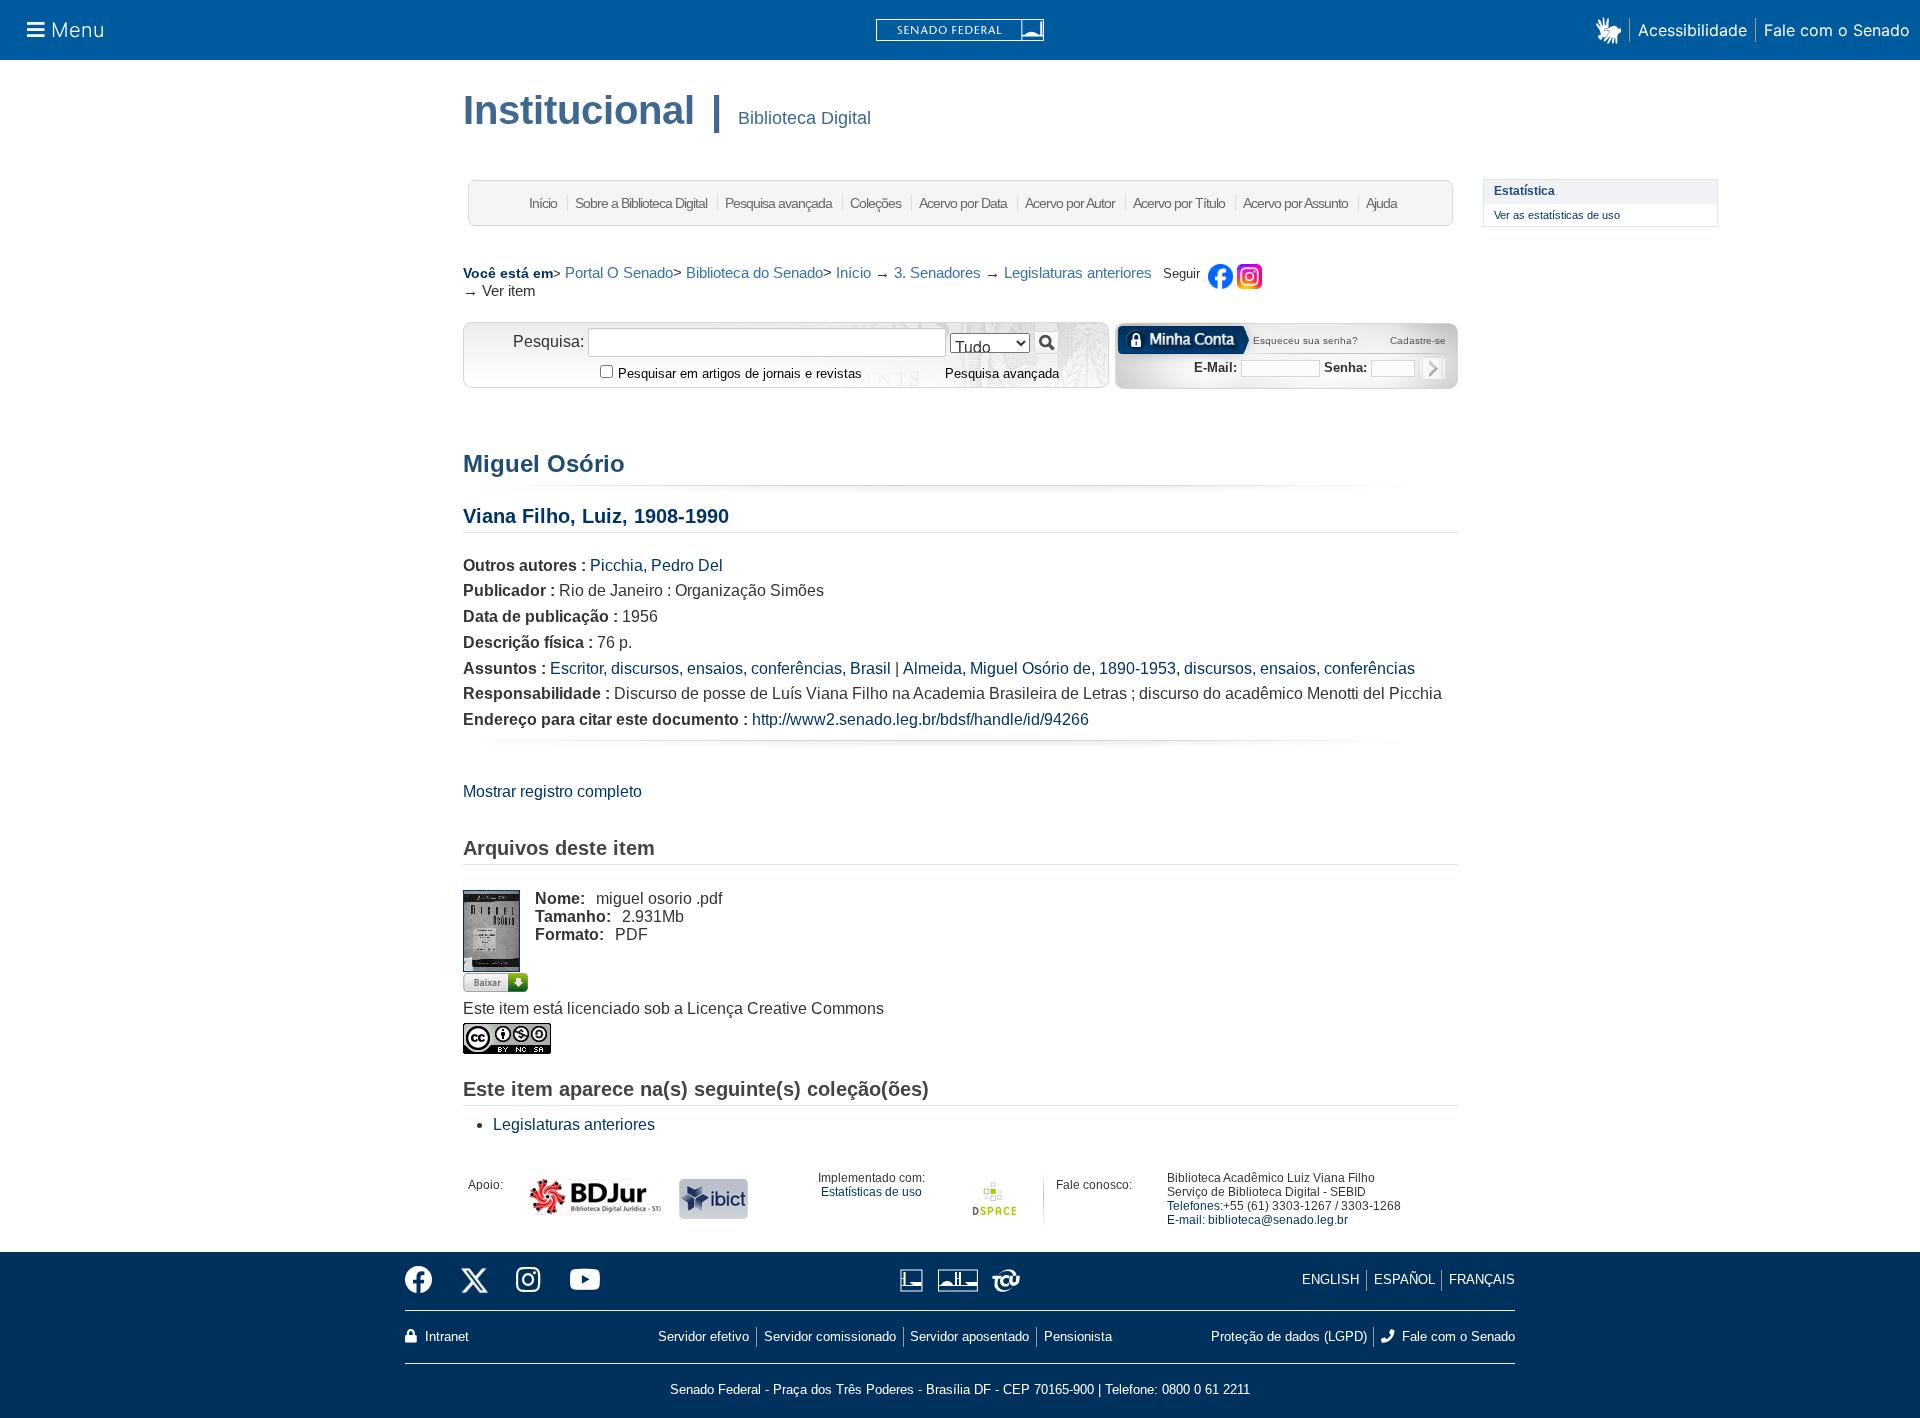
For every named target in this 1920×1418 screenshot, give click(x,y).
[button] (1612, 29)
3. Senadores (937, 272)
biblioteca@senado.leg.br (1278, 1220)
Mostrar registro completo (552, 791)
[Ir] (1046, 342)
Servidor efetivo (703, 1336)
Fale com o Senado (1837, 30)
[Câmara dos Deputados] (915, 1280)
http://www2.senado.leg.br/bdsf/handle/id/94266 (920, 719)
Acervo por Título (1179, 203)
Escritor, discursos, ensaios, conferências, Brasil (720, 668)
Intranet (445, 1336)
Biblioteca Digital (804, 118)
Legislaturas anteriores (1078, 272)
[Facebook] (426, 1281)
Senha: (1345, 367)
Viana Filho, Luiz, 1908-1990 (596, 516)
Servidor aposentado (969, 1336)
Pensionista (1078, 1336)
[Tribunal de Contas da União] (1002, 1280)
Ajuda (1381, 203)
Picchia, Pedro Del (656, 565)
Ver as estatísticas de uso (1557, 215)
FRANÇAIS (1482, 1279)
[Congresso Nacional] (957, 1280)
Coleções (875, 203)
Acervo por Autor (1070, 203)
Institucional (579, 110)
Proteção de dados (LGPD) (1289, 1336)
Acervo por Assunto (1295, 203)
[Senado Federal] (960, 30)
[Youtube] (578, 1281)
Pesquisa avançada (778, 203)
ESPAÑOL (1404, 1279)
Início (543, 203)
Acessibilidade (1692, 30)
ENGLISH (1330, 1279)
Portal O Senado (619, 272)
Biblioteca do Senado (754, 272)
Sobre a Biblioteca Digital (641, 203)
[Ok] (1432, 368)
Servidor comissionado (830, 1336)
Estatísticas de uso (871, 1192)
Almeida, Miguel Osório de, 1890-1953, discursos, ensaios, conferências (1159, 668)
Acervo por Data (963, 203)
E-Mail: (1215, 367)
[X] (474, 1281)
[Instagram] (528, 1281)
